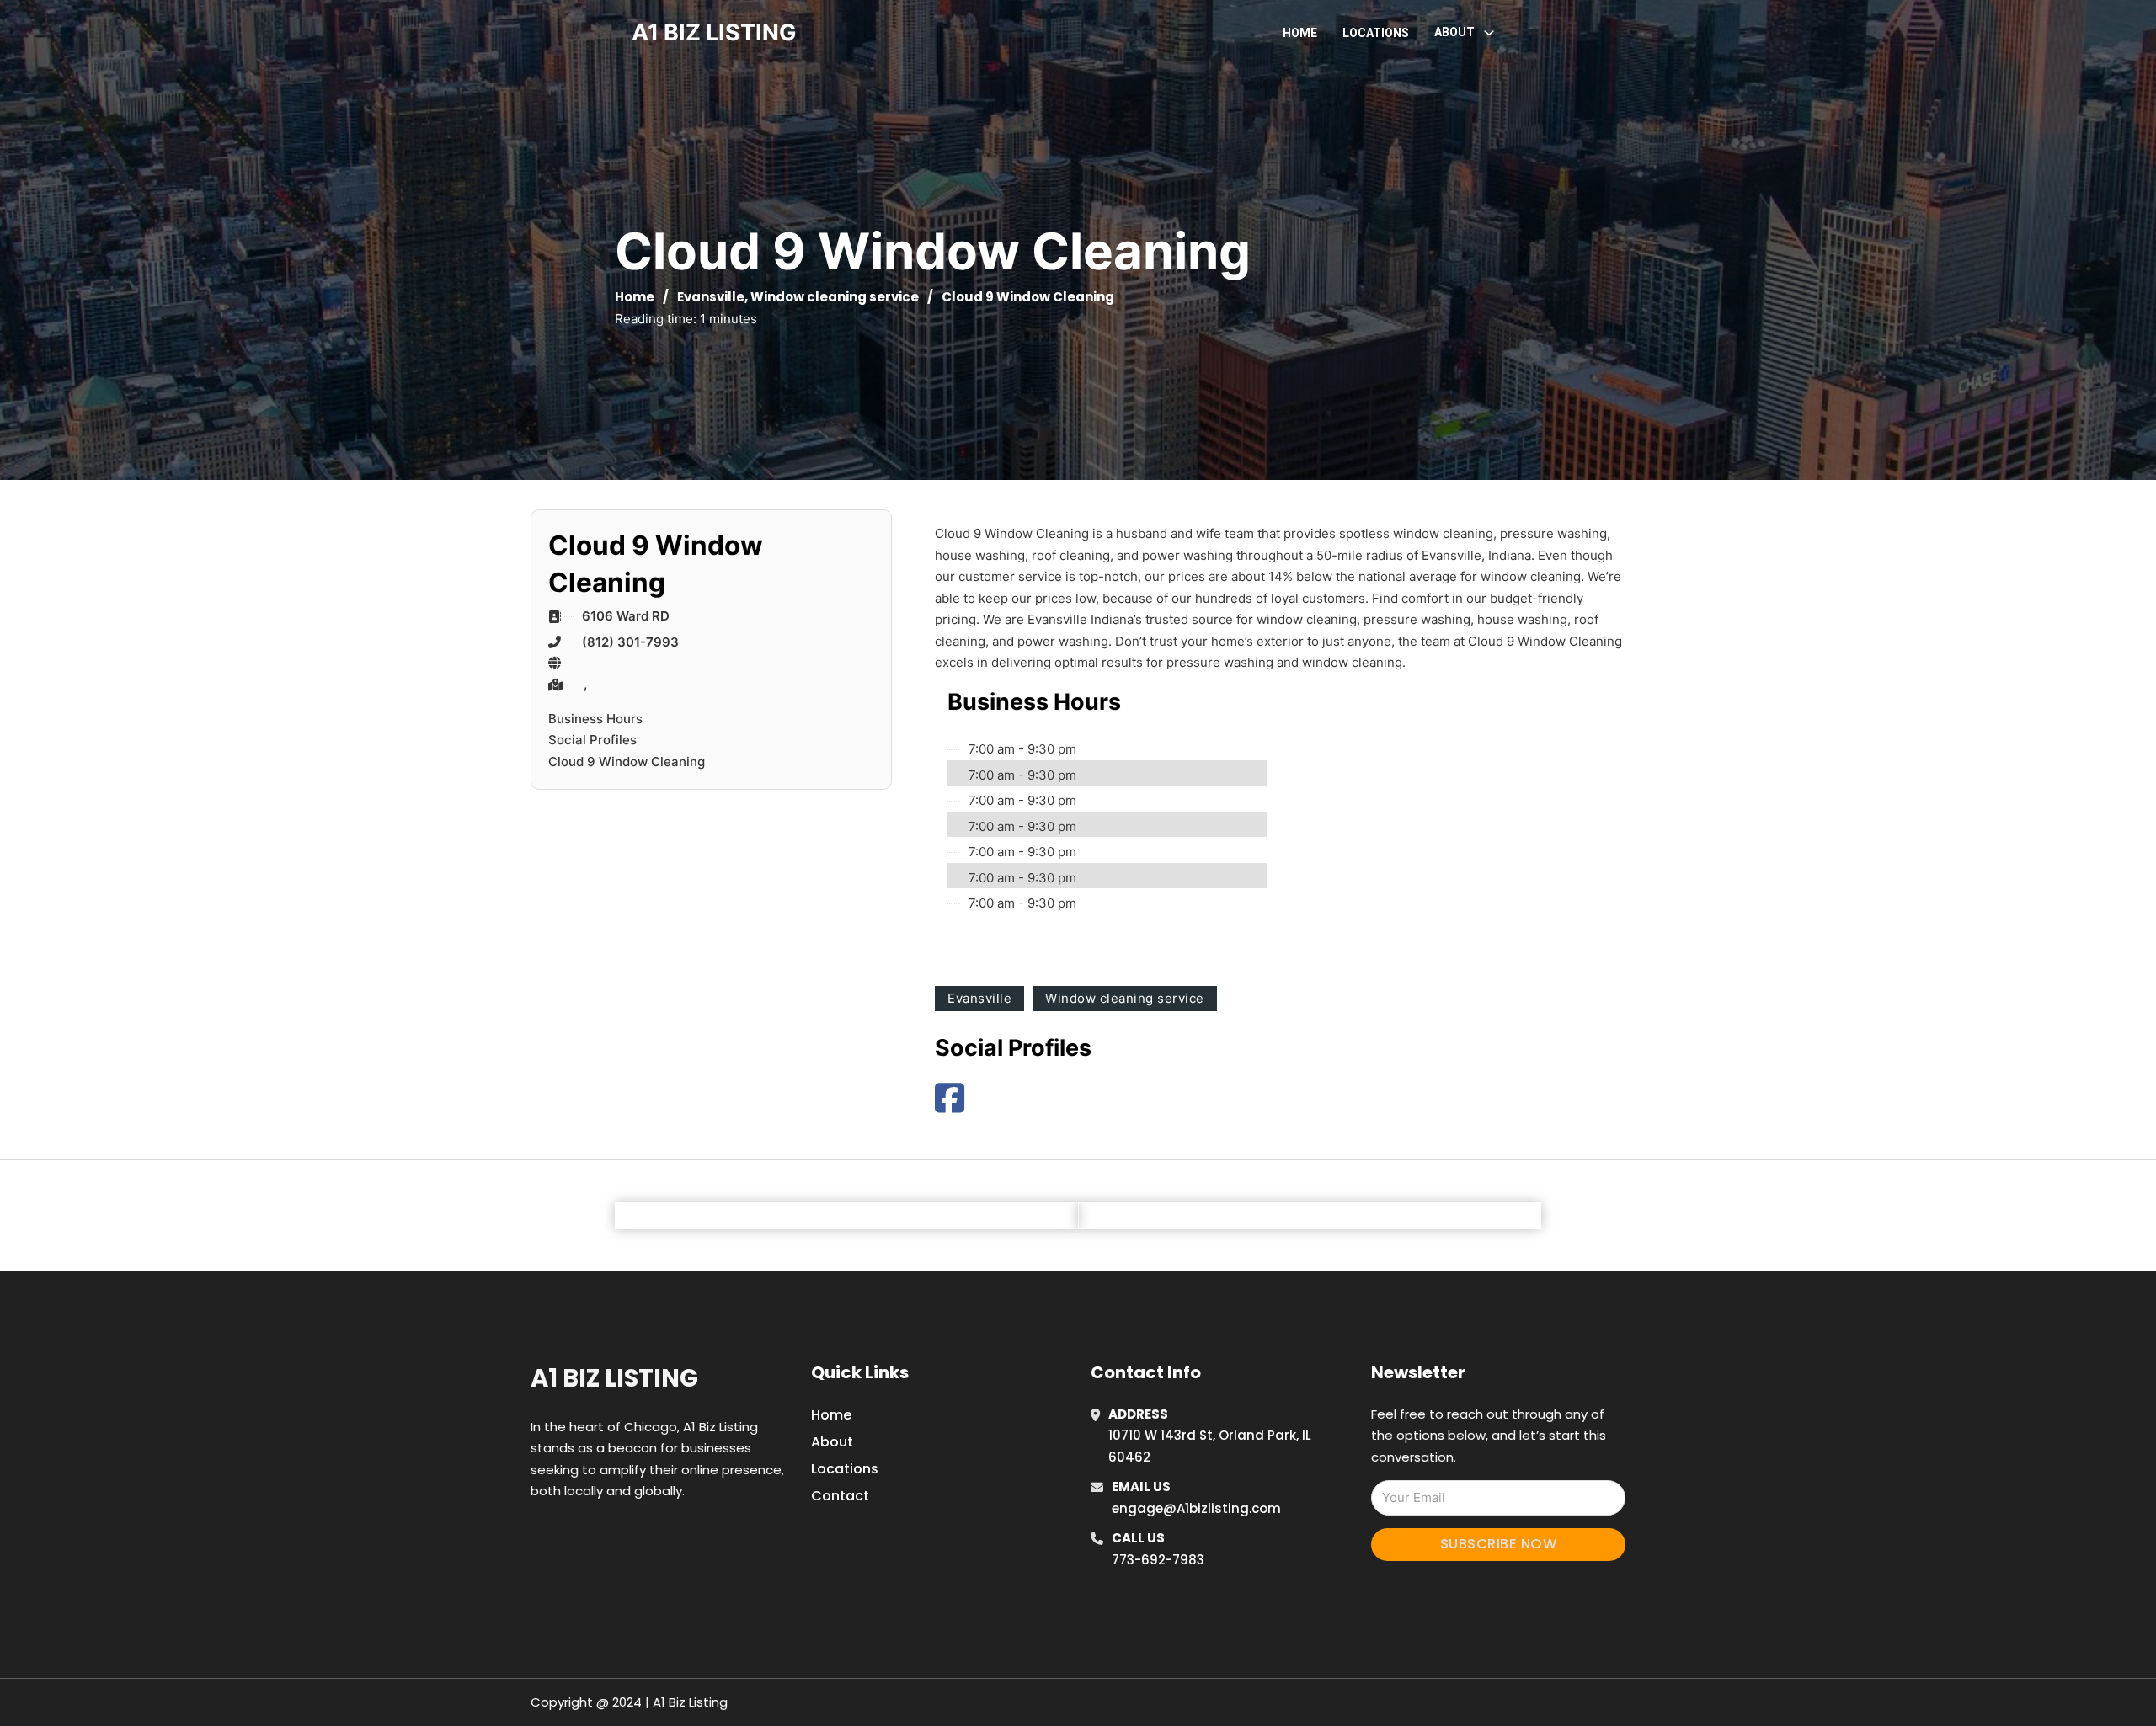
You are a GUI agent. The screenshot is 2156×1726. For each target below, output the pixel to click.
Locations (1376, 33)
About (832, 1442)
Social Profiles (592, 740)
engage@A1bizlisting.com (1196, 1508)
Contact (840, 1496)
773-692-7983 (1158, 1560)
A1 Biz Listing (614, 1378)
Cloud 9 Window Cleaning (627, 762)
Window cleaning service (835, 297)
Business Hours (595, 719)
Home (1300, 33)
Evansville (711, 297)
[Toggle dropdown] (1489, 33)
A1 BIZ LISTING (714, 32)
